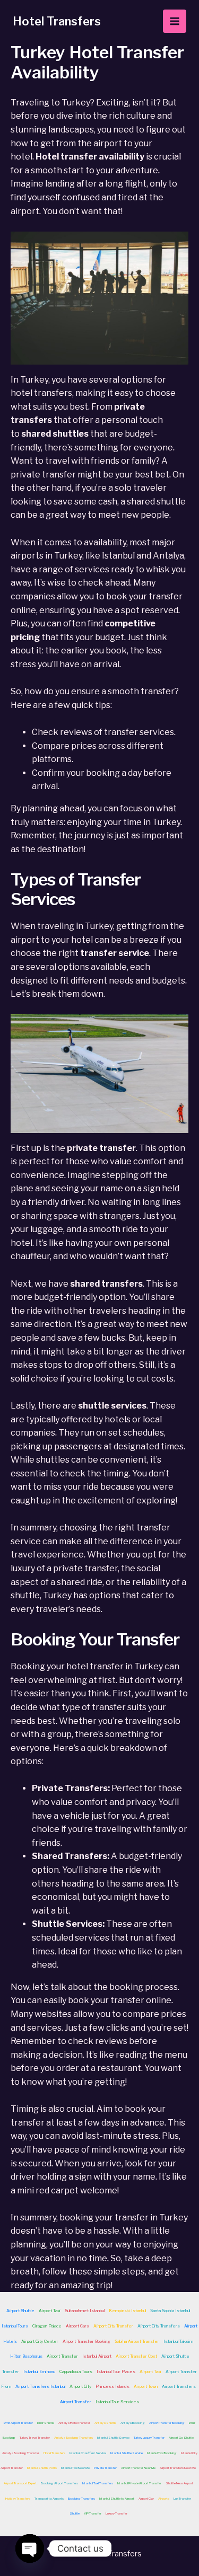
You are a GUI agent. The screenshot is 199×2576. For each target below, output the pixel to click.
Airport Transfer (62, 2356)
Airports (164, 2498)
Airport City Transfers (159, 2326)
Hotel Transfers (57, 21)
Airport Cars (77, 2326)
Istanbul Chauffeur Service (88, 2453)
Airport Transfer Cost (136, 2356)
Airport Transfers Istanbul (40, 2386)
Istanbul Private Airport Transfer (139, 2483)
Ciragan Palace (47, 2326)
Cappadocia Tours (76, 2371)
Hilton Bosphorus (26, 2356)
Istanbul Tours (15, 2326)
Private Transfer (105, 2468)
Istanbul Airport (97, 2356)
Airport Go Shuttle (181, 2437)
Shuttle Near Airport (179, 2483)
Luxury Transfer (116, 2513)
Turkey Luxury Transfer (149, 2437)
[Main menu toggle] (175, 21)
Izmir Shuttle (46, 2423)
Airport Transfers (179, 2386)
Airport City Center (40, 2341)
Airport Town (146, 2386)
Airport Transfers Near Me (178, 2468)
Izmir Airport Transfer (18, 2423)
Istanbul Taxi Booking (162, 2453)
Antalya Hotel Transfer (74, 2423)
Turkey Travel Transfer (35, 2437)
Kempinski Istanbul (127, 2311)
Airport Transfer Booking (86, 2341)
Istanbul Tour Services (117, 2402)
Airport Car (146, 2498)
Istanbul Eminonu (39, 2371)
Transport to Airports (49, 2498)
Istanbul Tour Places (116, 2371)
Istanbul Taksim (178, 2341)
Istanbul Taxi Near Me (75, 2468)
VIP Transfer (93, 2513)
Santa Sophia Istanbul (170, 2311)
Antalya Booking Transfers (73, 2437)
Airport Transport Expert (20, 2483)
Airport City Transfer (113, 2326)
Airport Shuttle (20, 2311)
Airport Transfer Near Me (138, 2468)
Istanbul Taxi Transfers (98, 2483)
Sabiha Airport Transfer (137, 2341)
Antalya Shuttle (105, 2423)
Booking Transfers (81, 2498)
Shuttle (75, 2513)
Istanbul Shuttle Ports (42, 2468)
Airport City (80, 2386)
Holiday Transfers (18, 2498)
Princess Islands (113, 2386)
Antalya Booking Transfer (21, 2453)
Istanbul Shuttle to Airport (117, 2498)
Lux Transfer (182, 2498)
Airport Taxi (50, 2311)
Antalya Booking (133, 2423)
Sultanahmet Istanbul (85, 2311)
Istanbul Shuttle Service (113, 2437)
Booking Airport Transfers (59, 2483)
